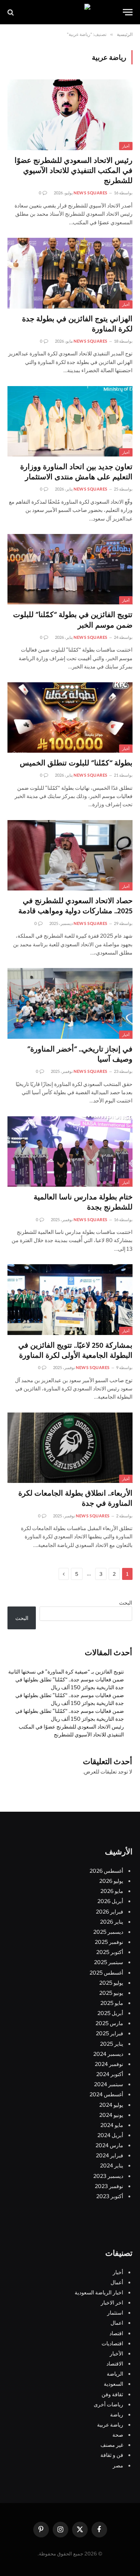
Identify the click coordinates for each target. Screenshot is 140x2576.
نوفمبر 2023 (109, 2186)
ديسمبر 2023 (108, 2176)
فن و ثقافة (112, 2455)
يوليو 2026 (111, 1881)
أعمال (117, 2282)
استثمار (115, 2313)
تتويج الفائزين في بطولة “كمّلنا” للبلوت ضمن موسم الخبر (73, 620)
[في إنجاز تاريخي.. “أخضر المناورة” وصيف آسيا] (70, 1003)
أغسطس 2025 (106, 1973)
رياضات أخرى (108, 2404)
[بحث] (11, 12)
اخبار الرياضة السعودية (99, 2292)
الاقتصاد (115, 2363)
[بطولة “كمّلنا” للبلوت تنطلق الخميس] (70, 717)
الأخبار (116, 2353)
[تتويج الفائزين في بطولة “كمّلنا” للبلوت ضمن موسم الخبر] (70, 569)
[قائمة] (128, 12)
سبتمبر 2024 (109, 2084)
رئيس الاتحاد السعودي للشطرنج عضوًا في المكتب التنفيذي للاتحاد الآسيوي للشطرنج (74, 171)
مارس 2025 (109, 2023)
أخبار (126, 146)
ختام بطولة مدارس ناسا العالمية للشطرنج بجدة (83, 1203)
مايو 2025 (112, 2003)
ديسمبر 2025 (108, 1932)
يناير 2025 (112, 2044)
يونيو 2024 (111, 2115)
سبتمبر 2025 (109, 1962)
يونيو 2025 (111, 1993)
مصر (118, 2465)
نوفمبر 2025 (109, 1942)
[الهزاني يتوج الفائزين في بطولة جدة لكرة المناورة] (70, 273)
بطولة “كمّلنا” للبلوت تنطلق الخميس (76, 764)
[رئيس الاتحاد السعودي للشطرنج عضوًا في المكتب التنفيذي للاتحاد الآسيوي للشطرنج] (70, 115)
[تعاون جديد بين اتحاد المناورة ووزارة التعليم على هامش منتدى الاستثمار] (70, 421)
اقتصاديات (112, 2343)
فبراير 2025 (110, 2033)
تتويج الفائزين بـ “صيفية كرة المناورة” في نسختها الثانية (66, 1671)
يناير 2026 (112, 1922)
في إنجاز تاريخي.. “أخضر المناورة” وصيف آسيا (80, 1055)
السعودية (113, 2384)
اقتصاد (116, 2333)
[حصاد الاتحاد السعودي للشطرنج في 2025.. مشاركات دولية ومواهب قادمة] (70, 855)
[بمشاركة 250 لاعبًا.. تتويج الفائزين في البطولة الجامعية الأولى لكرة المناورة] (70, 1299)
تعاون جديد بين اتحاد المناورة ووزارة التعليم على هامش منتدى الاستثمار (76, 472)
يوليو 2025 (111, 1983)
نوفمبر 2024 (109, 2064)
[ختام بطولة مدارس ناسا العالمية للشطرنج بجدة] (70, 1152)
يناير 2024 (112, 2165)
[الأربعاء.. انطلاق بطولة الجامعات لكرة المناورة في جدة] (70, 1448)
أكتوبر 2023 (110, 2196)
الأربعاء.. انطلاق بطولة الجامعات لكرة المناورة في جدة (75, 1499)
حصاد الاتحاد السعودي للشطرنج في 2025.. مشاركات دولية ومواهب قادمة (75, 906)
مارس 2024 (109, 2145)
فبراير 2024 (110, 2155)
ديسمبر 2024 (108, 2054)
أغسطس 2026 (106, 1871)
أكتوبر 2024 (110, 2074)
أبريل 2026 (110, 1901)
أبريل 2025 (110, 2013)
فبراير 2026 (110, 1911)
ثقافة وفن (112, 2394)
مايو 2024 (112, 2125)
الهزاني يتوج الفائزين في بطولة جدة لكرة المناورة (77, 324)
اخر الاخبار (112, 2302)
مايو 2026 (112, 1891)
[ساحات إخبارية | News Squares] (70, 12)
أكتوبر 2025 (110, 1952)
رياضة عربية (110, 2425)
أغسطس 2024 (106, 2094)
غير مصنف (112, 2445)
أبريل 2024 (110, 2135)
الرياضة (115, 2374)
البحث (126, 1603)
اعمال (117, 2323)
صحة (118, 2435)
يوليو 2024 (111, 2105)
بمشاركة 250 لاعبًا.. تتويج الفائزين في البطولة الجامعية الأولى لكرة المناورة (75, 1351)
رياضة (117, 2414)
